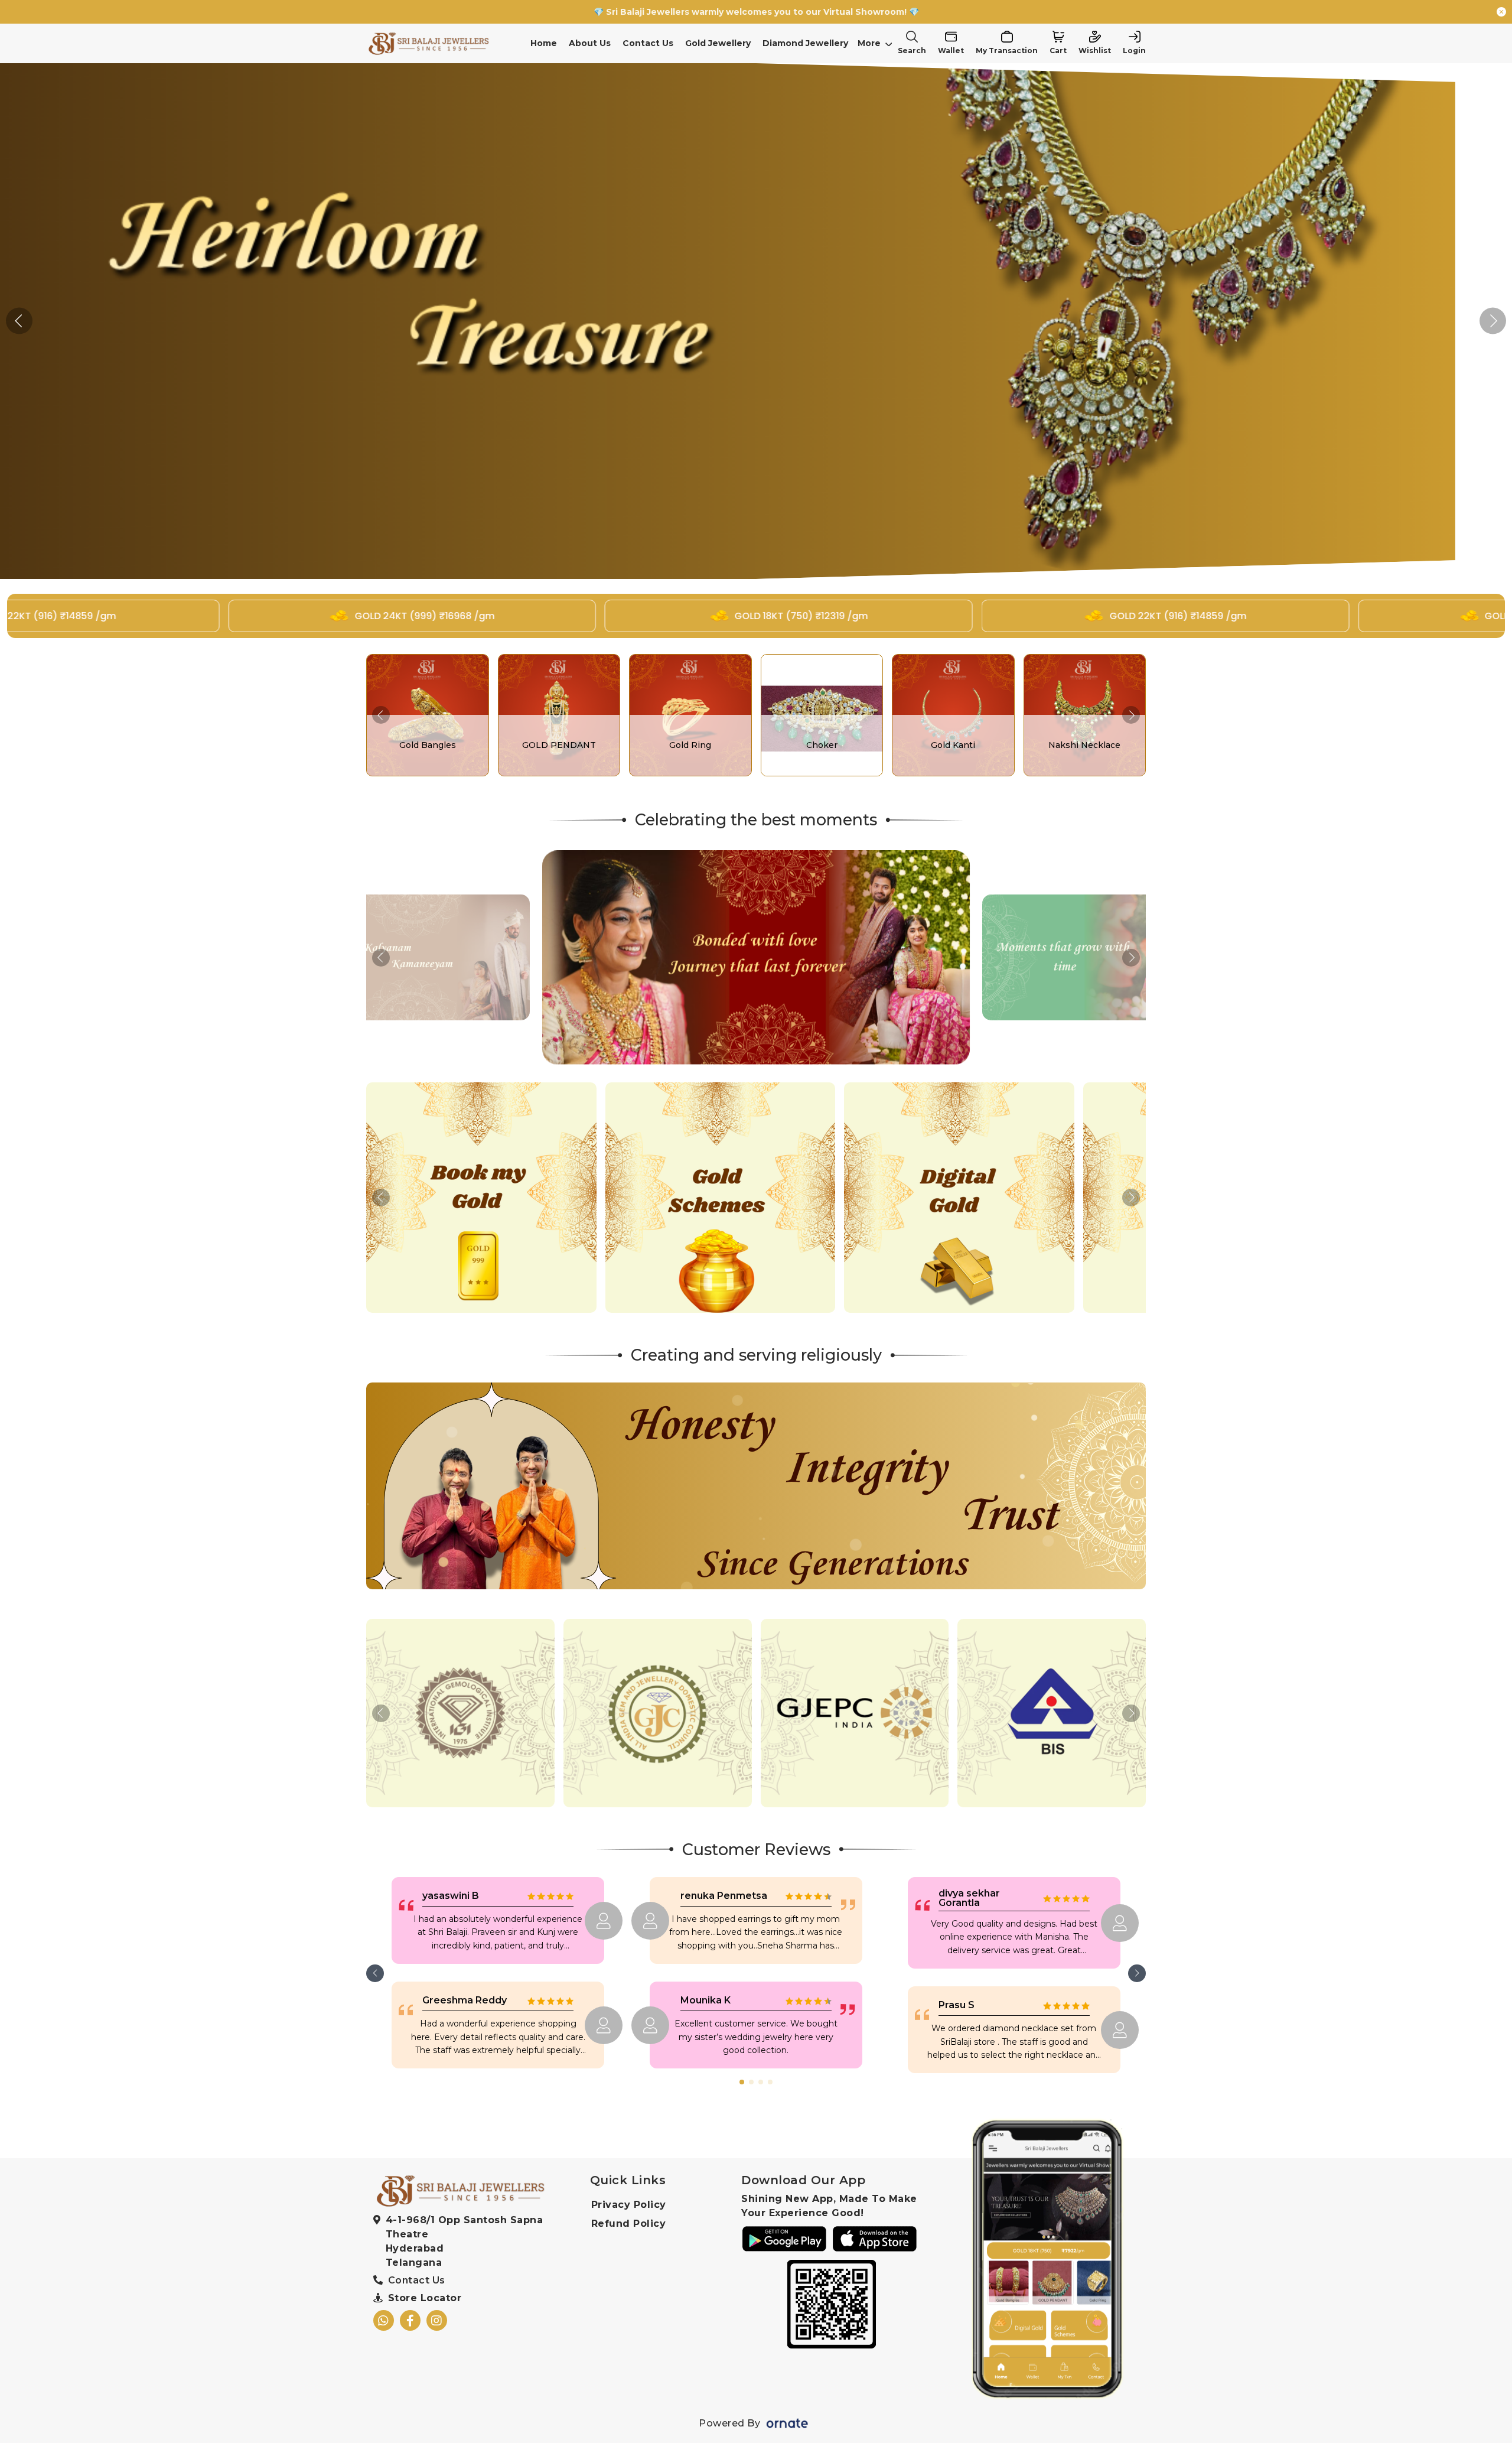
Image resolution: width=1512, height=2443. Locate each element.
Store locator (425, 2298)
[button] (1493, 321)
